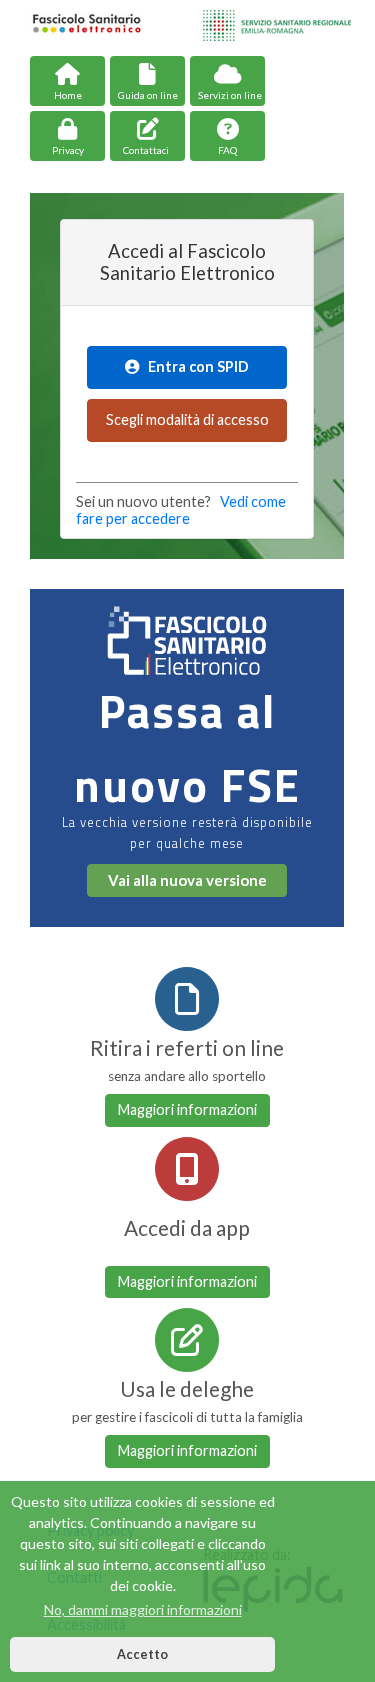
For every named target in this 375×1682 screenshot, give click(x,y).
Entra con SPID (194, 366)
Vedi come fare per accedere (181, 510)
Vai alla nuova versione (187, 880)
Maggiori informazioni (187, 1109)
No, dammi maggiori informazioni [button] (143, 1609)
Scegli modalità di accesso (187, 419)
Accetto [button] (142, 1654)
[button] (227, 136)
